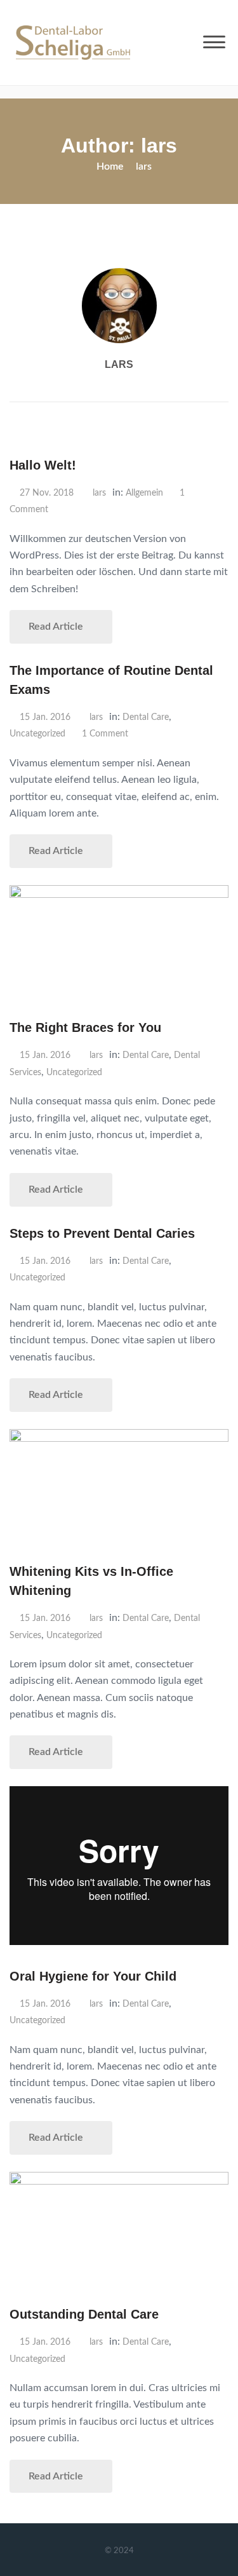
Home (110, 166)
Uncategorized (37, 734)
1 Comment (105, 734)
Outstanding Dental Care (84, 2314)
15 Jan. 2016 (45, 717)
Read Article (57, 627)
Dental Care (146, 717)
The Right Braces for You (85, 1027)
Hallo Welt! (43, 465)
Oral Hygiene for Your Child (93, 1976)
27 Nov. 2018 (47, 493)
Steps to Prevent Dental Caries (102, 1233)
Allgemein (144, 493)
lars (119, 364)
